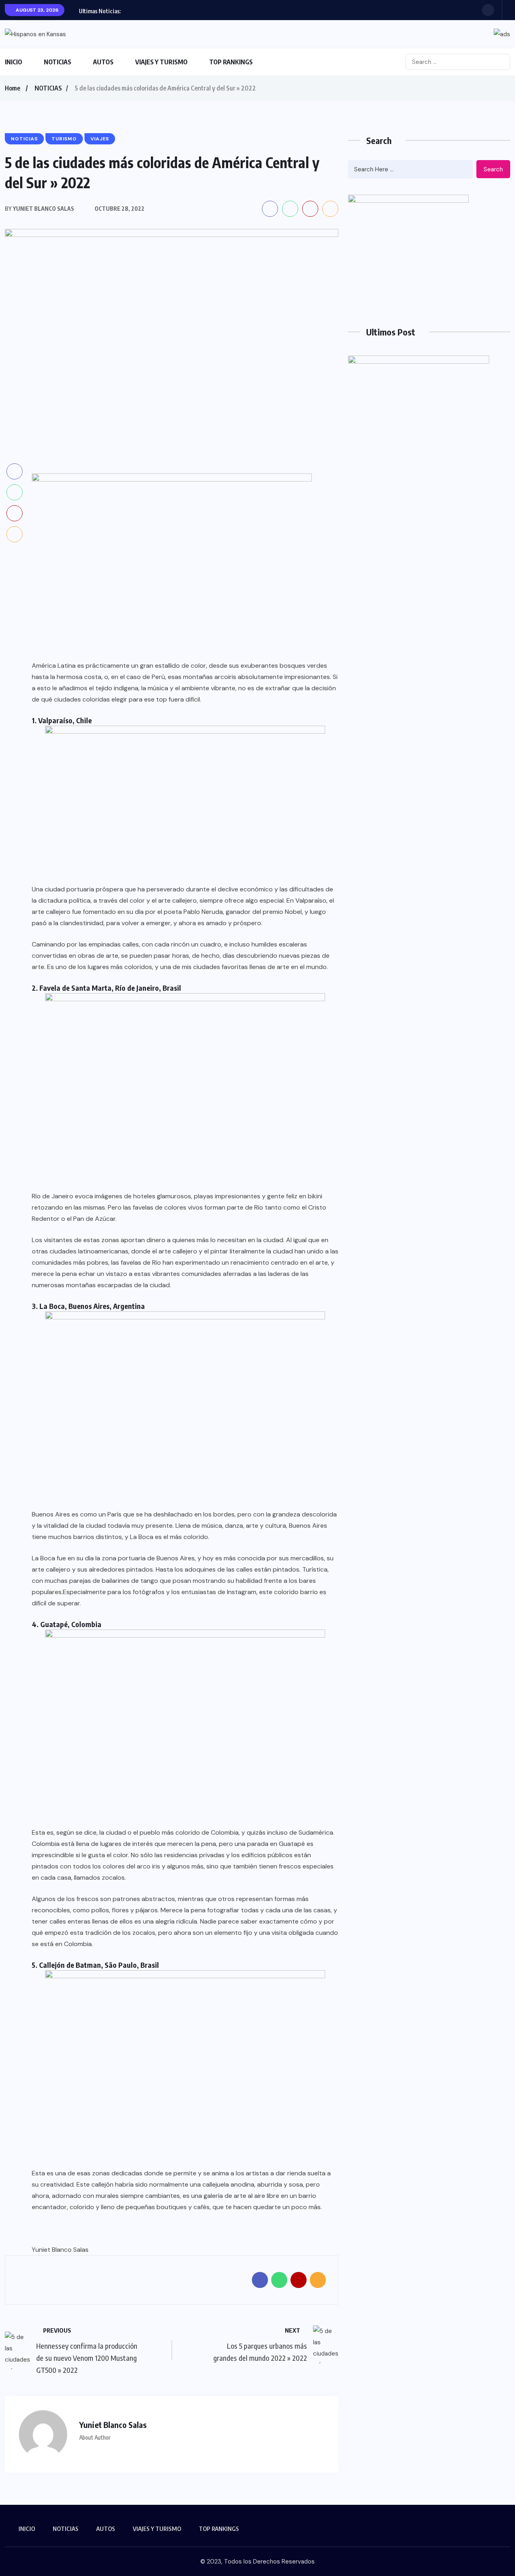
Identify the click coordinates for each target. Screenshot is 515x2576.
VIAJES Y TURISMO (161, 62)
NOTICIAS (58, 62)
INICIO (13, 62)
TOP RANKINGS (231, 62)
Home (12, 88)
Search (493, 169)
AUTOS (103, 62)
